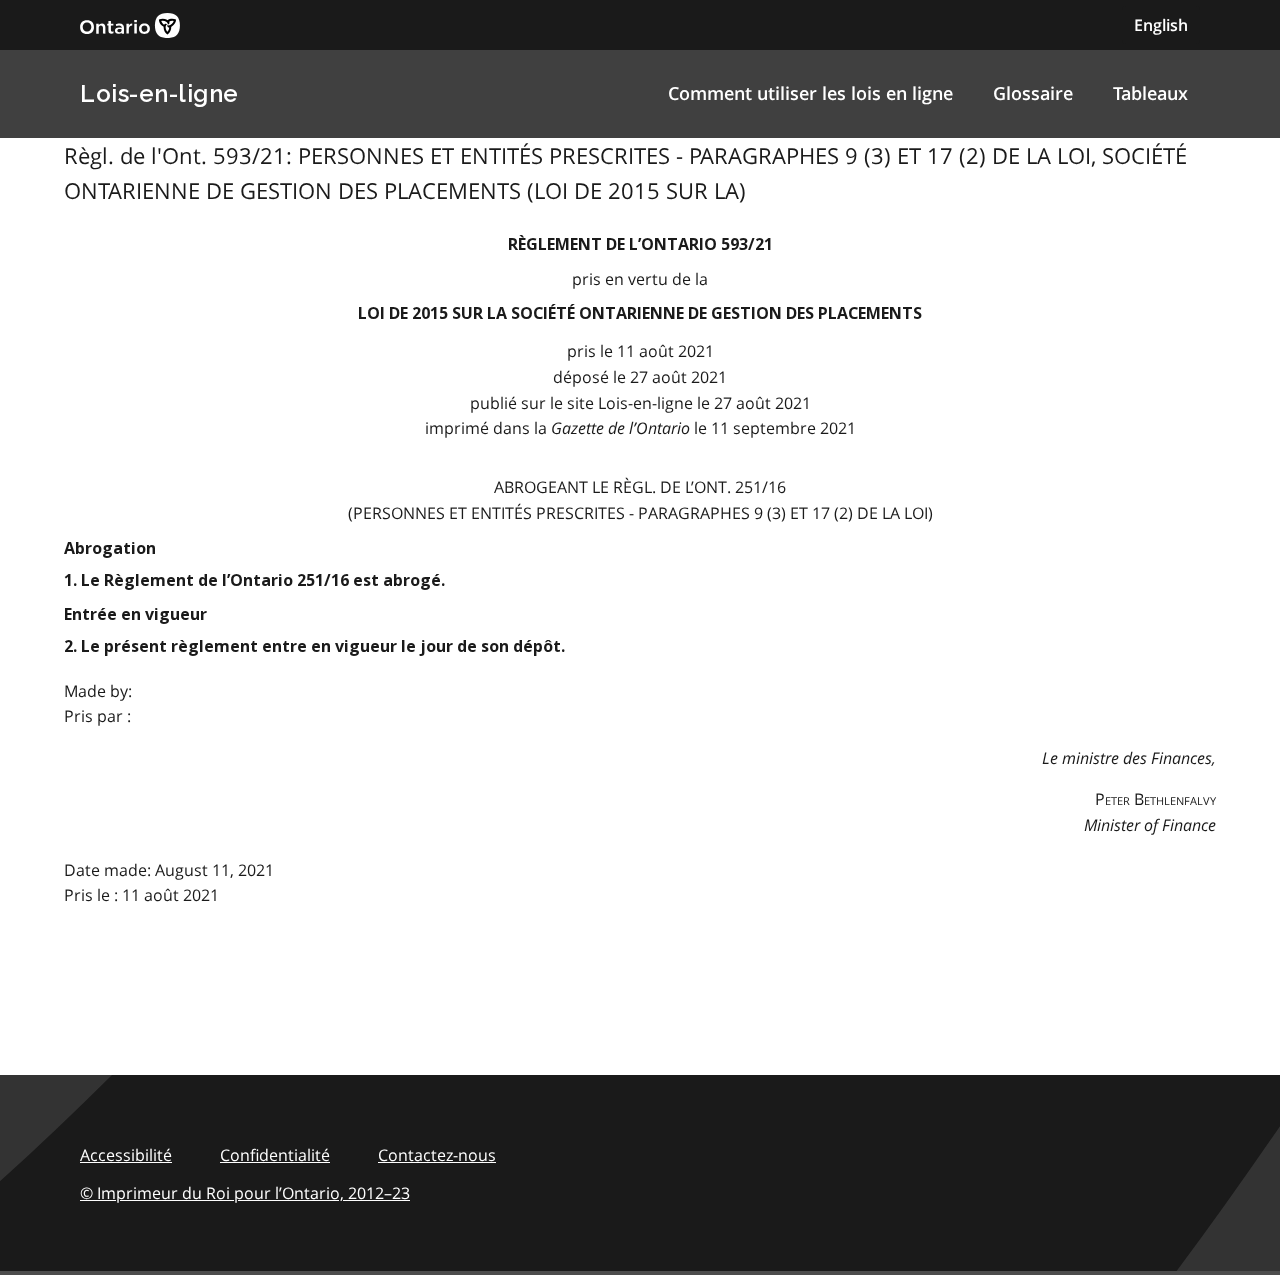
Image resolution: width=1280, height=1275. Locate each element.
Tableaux (1150, 93)
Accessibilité (126, 1155)
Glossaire (1033, 93)
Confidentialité (275, 1155)
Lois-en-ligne (159, 93)
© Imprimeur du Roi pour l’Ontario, (245, 1193)
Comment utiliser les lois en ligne (810, 93)
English (1161, 25)
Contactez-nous (437, 1155)
